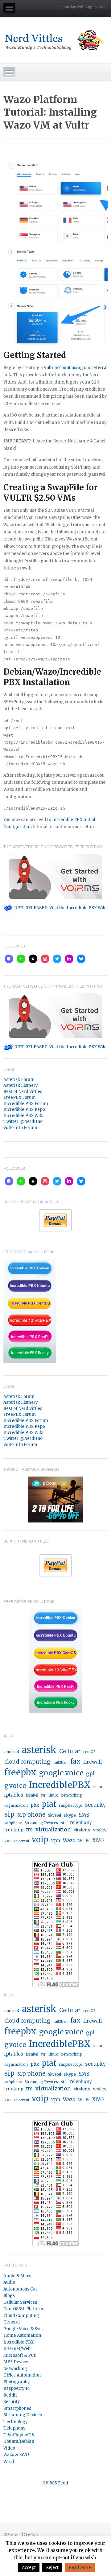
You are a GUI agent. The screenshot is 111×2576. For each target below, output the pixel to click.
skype (70, 1815)
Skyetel (55, 1815)
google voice (61, 1773)
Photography (17, 2382)
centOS (89, 1752)
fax (75, 1761)
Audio (9, 2282)
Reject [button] (52, 2568)
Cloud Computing (21, 2316)
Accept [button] (29, 2568)
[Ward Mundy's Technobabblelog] (55, 40)
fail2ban (60, 1762)
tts (29, 1830)
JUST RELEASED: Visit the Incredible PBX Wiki (60, 908)
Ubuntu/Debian (19, 2441)
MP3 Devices (16, 2362)
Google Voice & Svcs (23, 2329)
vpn (56, 1841)
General (12, 2322)
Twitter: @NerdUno (23, 1122)
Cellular (70, 1751)
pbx (35, 1805)
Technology (16, 2422)
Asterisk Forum (19, 1080)
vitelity (100, 1830)
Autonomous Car (20, 2289)
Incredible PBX (18, 2342)
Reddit (10, 2395)
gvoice (15, 1786)
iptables (14, 1795)
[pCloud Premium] (55, 1499)
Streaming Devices (41, 1823)
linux (53, 1795)
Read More (80, 2568)
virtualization (53, 1830)
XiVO (98, 1841)
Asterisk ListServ (21, 1085)
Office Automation (22, 2375)
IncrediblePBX (60, 1785)
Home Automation (22, 2335)
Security (12, 2402)
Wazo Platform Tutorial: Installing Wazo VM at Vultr (50, 112)
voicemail (21, 1841)
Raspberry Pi (16, 2388)
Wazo (69, 1841)
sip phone (31, 1815)
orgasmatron (16, 1806)
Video (9, 2448)
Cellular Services (20, 2302)
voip (40, 1840)
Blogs (9, 2296)
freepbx (20, 1772)
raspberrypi (71, 1805)
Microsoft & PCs (20, 2355)
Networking (71, 1795)
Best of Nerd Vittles (23, 1092)
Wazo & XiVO (16, 2455)
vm (8, 1841)
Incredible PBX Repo (24, 1109)
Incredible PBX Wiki (23, 1116)
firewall (92, 1762)
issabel (32, 1795)
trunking (14, 1830)
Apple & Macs (17, 2276)
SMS (84, 1815)
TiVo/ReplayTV (19, 2435)
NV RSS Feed (55, 2483)
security (96, 1805)
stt (63, 1823)
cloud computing (27, 1762)
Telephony (80, 1823)
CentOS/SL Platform (24, 2309)
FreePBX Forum (20, 1097)
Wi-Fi (84, 1841)
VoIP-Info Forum (20, 1128)
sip (9, 1814)
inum (98, 1787)
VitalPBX (82, 1830)
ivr (43, 1795)
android (12, 1752)
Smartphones (17, 2408)
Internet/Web (17, 2349)
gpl (90, 1773)
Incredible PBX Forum (26, 1104)
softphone (13, 1823)
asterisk (39, 1750)
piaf (49, 1804)
